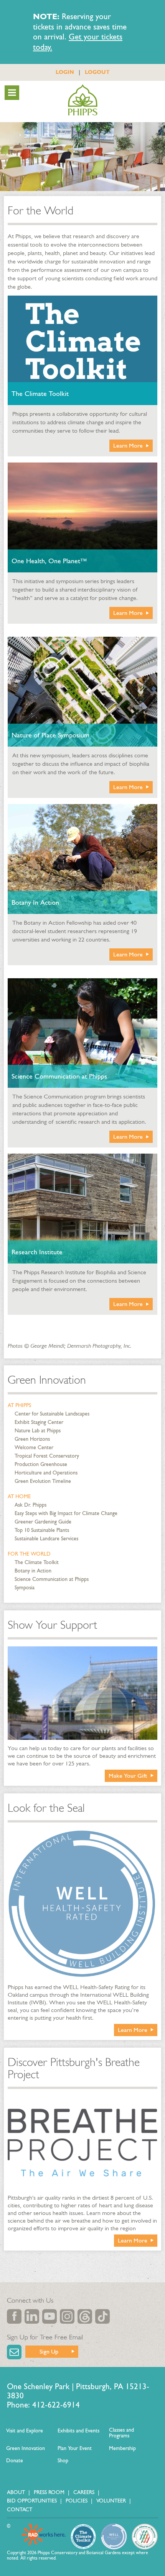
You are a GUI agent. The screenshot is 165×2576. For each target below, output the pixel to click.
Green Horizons (32, 1439)
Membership (122, 2448)
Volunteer (111, 2501)
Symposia (25, 1588)
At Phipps (19, 1405)
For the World (29, 1554)
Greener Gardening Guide (43, 1522)
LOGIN (65, 72)
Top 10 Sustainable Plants (42, 1530)
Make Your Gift (128, 1776)
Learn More (128, 445)
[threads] (85, 2316)
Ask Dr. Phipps (31, 1505)
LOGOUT (97, 72)
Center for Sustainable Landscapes (52, 1414)
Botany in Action (33, 1571)
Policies (77, 2501)
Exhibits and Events (78, 2431)
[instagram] (67, 2316)
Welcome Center (34, 1447)
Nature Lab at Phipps (38, 1431)
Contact (20, 2510)
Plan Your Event (75, 2448)
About (16, 2492)
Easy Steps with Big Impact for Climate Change (66, 1513)
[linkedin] (32, 2316)
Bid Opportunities (32, 2501)
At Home (19, 1496)
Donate (15, 2461)
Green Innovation (47, 1380)
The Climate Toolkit (37, 1562)
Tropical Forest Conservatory (47, 1456)
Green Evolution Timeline (43, 1481)
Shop (63, 2461)
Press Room (49, 2492)
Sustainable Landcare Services (46, 1539)
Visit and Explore (25, 2431)
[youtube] (49, 2316)
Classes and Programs (121, 2433)
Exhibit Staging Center (39, 1422)
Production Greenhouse (41, 1464)
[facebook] (14, 2316)
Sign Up (49, 2351)
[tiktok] (102, 2316)
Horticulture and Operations (46, 1473)
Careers (84, 2492)
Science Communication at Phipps (52, 1579)
